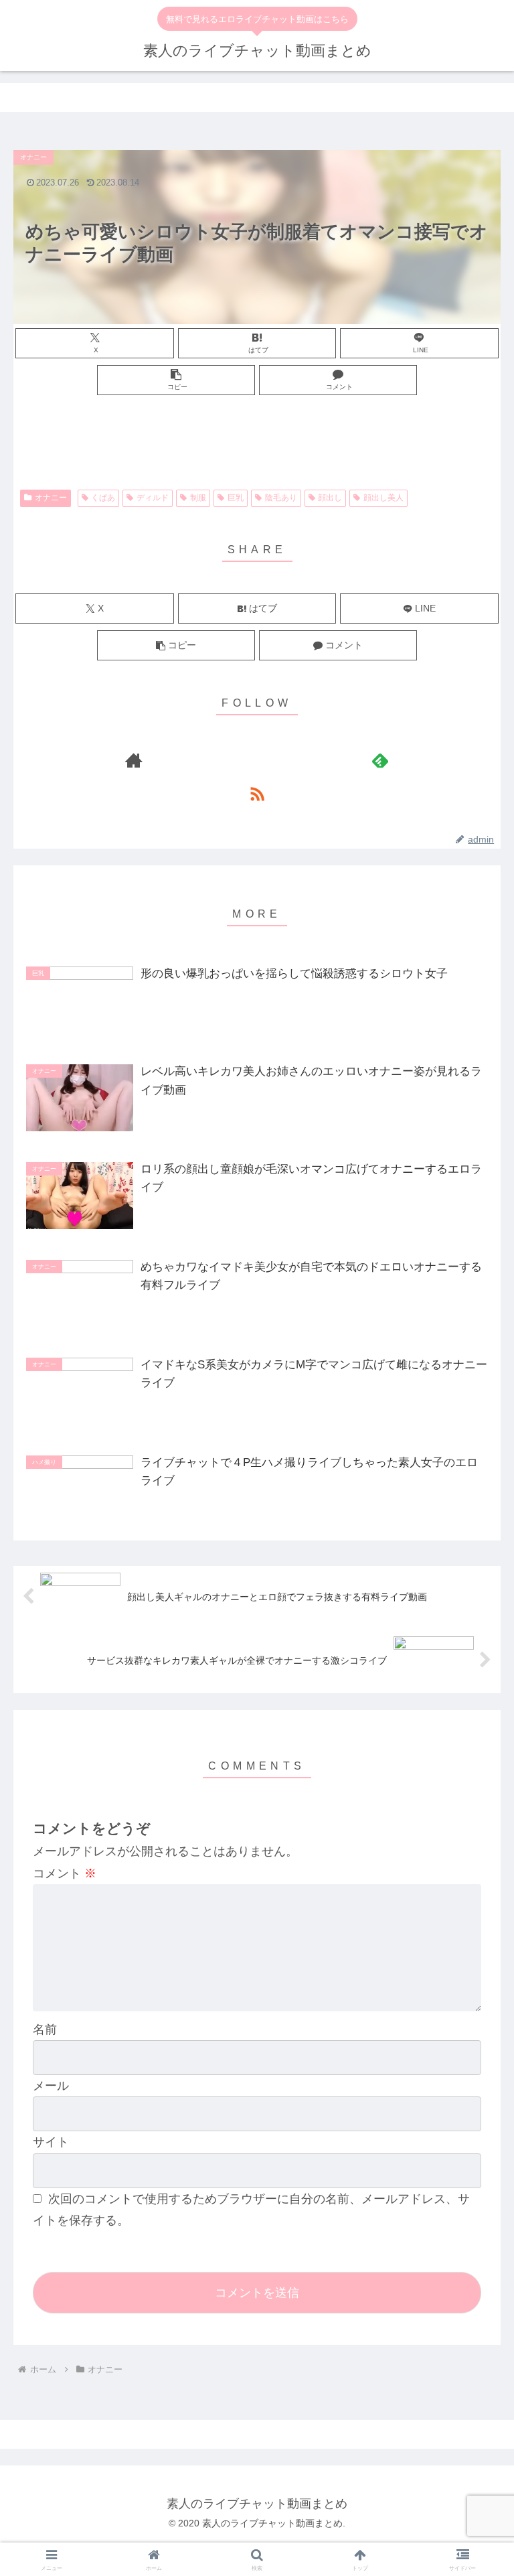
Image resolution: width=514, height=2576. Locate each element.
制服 (198, 498)
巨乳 (236, 498)
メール (51, 2086)
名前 (45, 2029)
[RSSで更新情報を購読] (257, 794)
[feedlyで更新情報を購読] (380, 760)
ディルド (153, 498)
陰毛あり (281, 498)
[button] (176, 380)
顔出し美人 (383, 498)
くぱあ (103, 498)
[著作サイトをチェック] (134, 760)
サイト (51, 2142)
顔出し (330, 498)
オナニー (51, 498)
